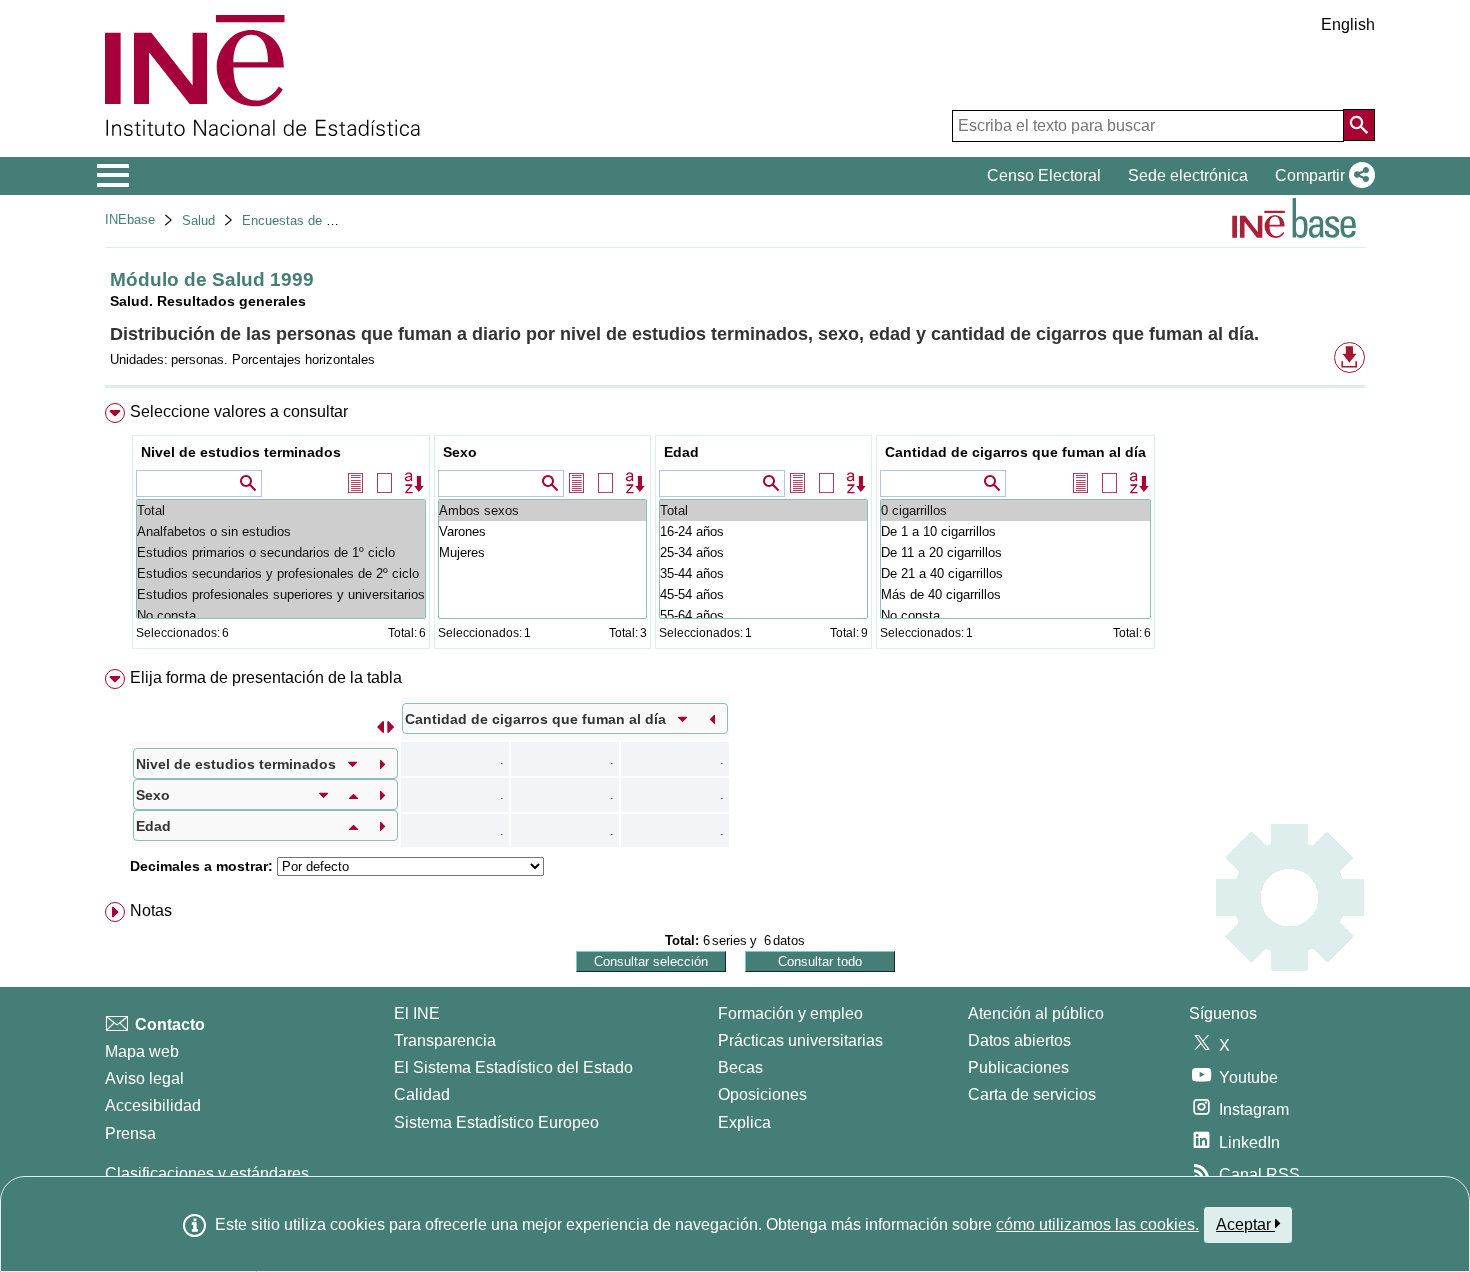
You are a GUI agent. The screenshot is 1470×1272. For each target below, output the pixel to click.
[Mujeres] (542, 552)
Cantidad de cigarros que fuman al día (1015, 452)
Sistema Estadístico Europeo (496, 1122)
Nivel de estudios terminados (241, 452)
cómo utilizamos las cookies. (1097, 1224)
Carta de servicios (1032, 1094)
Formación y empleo (790, 1013)
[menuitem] (735, 530)
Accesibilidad (153, 1105)
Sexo (460, 452)
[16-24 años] (763, 531)
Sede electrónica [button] (1188, 175)
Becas (740, 1067)
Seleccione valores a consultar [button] (239, 411)
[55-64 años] (763, 615)
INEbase (130, 219)
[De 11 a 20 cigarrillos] (1015, 552)
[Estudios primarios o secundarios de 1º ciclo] (281, 552)
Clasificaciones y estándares (207, 1173)
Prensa (130, 1133)
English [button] (1348, 24)
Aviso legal (144, 1078)
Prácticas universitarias (800, 1040)
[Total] (281, 510)
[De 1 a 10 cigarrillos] (1015, 531)
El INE (417, 1013)
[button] (1321, 176)
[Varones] (542, 531)
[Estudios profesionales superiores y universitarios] (281, 594)
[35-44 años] (763, 573)
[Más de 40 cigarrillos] (1015, 594)
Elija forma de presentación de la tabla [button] (266, 677)
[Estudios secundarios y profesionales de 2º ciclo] (281, 573)
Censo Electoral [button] (1044, 175)
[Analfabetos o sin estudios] (281, 531)
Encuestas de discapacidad (322, 220)
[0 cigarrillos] (1015, 510)
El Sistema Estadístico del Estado (513, 1067)
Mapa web (142, 1051)
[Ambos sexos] (542, 510)
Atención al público (1036, 1013)
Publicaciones (1018, 1067)
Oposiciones (762, 1094)
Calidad (422, 1094)
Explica (744, 1122)
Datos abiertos (1019, 1040)
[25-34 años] (763, 552)
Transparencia (445, 1040)
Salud (198, 220)
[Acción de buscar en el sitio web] (1359, 125)
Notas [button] (151, 910)
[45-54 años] (763, 594)
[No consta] (281, 615)
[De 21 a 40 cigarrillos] (1015, 573)
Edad (681, 452)
